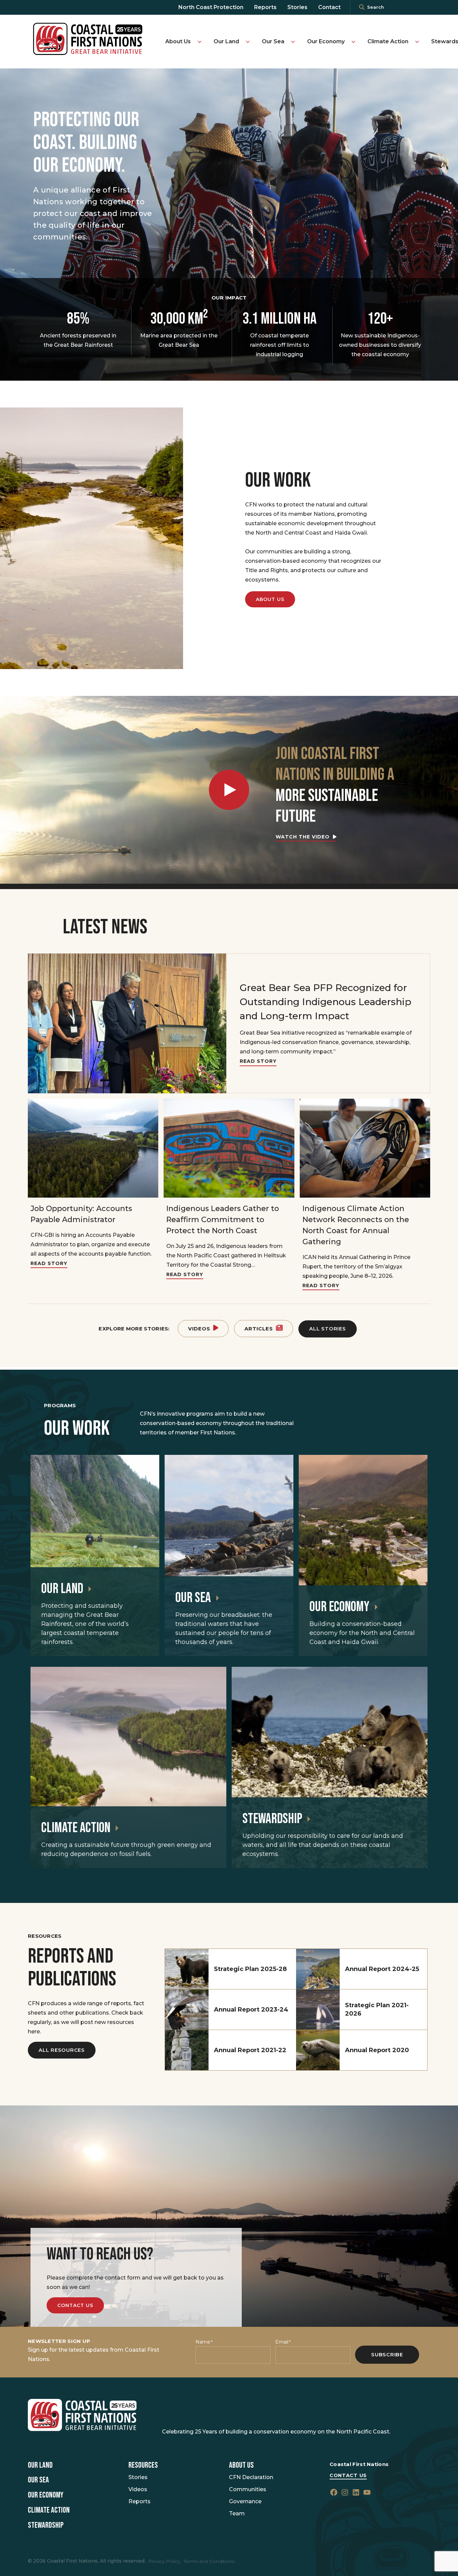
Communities (248, 2489)
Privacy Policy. (165, 2561)
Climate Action (388, 41)
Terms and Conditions (209, 2561)
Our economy (339, 1607)
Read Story (258, 1061)
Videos (199, 1329)
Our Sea (273, 41)
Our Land (226, 41)
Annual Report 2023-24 (251, 2010)
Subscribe (387, 2354)
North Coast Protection (211, 7)
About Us (178, 41)
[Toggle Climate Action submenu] (417, 42)
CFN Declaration (251, 2477)
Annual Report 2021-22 (250, 2050)
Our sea (193, 1598)
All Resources (62, 2050)
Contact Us (75, 2305)
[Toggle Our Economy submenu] (353, 42)
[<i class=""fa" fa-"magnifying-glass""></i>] (362, 7)
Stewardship (272, 1819)
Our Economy (326, 41)
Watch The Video (303, 837)
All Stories (327, 1329)
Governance (245, 2501)
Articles (259, 1329)
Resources (143, 2465)
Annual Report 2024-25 (382, 1969)
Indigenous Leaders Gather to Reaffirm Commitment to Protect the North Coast (223, 1220)
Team (237, 2513)
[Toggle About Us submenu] (199, 42)
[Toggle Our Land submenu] (248, 42)
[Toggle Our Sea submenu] (293, 42)
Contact (329, 7)
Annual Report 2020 (377, 2050)
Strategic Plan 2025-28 (250, 1969)
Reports (265, 7)
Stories (297, 7)
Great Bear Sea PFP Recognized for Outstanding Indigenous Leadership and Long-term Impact (326, 1002)
